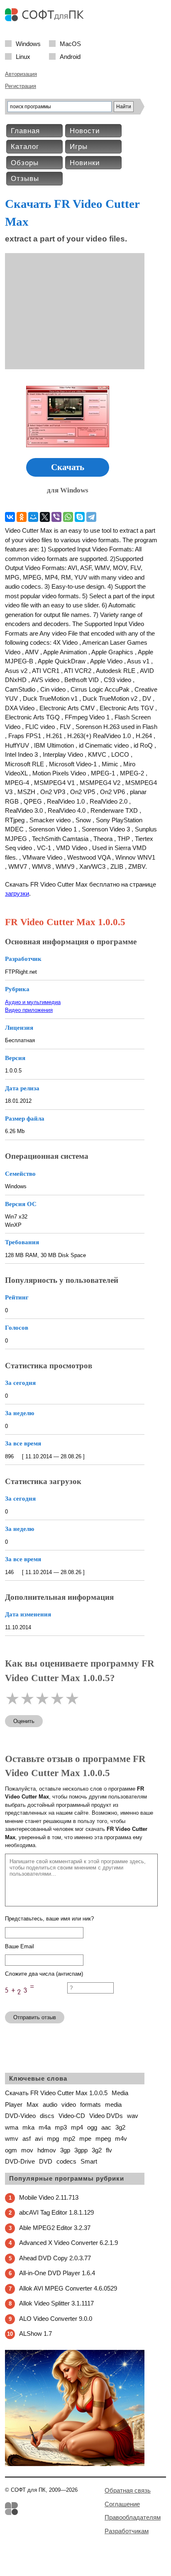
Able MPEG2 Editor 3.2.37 (55, 2228)
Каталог (25, 147)
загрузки (17, 893)
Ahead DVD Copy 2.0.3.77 (55, 2258)
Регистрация (21, 86)
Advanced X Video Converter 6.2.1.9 (68, 2243)
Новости (85, 131)
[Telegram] (91, 517)
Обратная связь (128, 2490)
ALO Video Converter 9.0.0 (56, 2319)
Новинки (85, 163)
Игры (79, 147)
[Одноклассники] (22, 517)
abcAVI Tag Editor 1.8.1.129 (56, 2212)
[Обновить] (36, 2001)
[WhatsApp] (68, 517)
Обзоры (25, 163)
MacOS (70, 43)
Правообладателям (133, 2517)
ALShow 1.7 (35, 2334)
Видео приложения (29, 1010)
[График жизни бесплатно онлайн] (75, 2464)
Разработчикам (127, 2531)
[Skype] (80, 517)
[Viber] (56, 517)
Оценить (24, 1721)
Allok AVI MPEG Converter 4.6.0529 (68, 2288)
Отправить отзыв (35, 2017)
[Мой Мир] (33, 517)
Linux (23, 56)
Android (70, 56)
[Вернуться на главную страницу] (46, 19)
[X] (45, 517)
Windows (28, 43)
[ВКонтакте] (10, 517)
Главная (25, 131)
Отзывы (25, 179)
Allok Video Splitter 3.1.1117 (56, 2303)
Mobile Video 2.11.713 (49, 2197)
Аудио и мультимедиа (33, 1002)
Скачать (68, 467)
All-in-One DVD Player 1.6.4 (57, 2273)
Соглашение (122, 2504)
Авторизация (21, 74)
